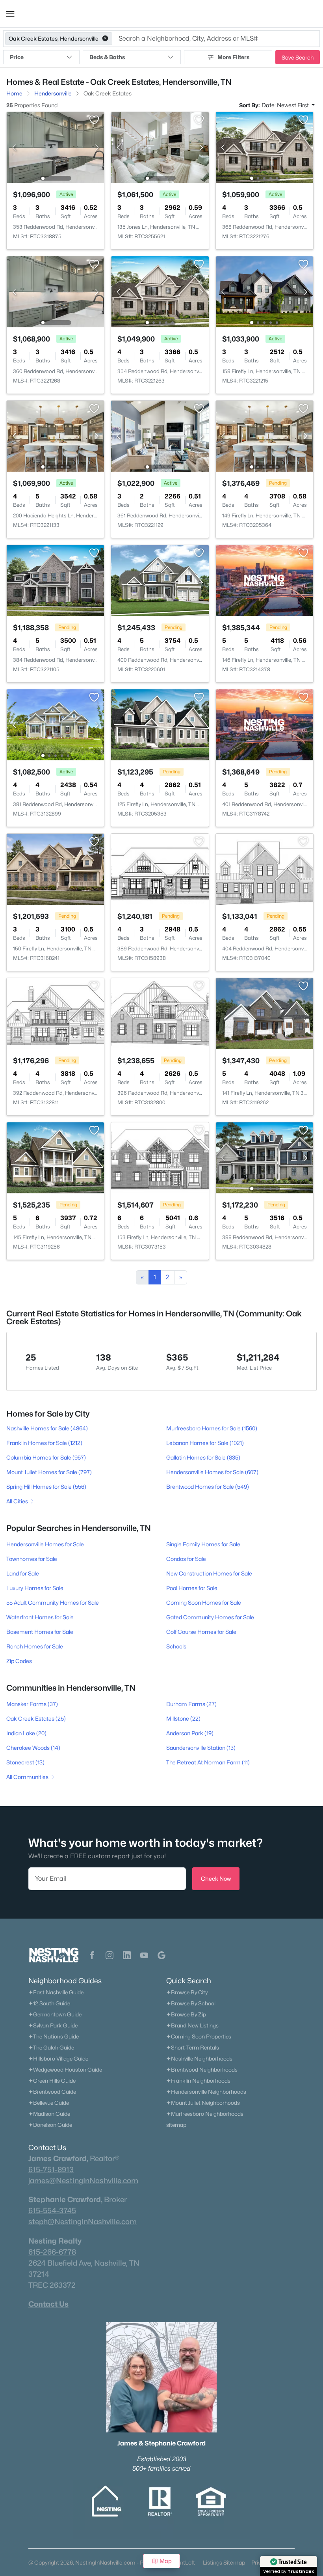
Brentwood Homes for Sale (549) (208, 1487)
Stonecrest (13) (25, 1762)
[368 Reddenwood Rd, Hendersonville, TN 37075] (265, 147)
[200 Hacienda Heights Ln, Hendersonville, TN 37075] (55, 436)
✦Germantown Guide (55, 2014)
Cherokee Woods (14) (33, 1748)
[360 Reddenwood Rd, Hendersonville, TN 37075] (55, 291)
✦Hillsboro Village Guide (58, 2059)
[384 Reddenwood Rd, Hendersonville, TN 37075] (55, 580)
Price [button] (17, 57)
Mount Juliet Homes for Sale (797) (49, 1472)
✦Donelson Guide (50, 2125)
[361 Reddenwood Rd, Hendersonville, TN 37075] (160, 436)
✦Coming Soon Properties (199, 2037)
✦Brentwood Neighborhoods (202, 2070)
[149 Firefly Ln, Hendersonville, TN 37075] (265, 436)
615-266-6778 (52, 2252)
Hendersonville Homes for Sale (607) (212, 1472)
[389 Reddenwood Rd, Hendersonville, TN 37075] (160, 869)
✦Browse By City (187, 1992)
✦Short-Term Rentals (193, 2048)
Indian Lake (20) (26, 1733)
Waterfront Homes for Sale (40, 1617)
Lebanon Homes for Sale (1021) (205, 1443)
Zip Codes (19, 1661)
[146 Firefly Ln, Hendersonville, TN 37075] (265, 580)
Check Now (216, 1879)
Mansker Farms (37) (32, 1704)
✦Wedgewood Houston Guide (65, 2070)
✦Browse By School (191, 2003)
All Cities (17, 1501)
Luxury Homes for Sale (35, 1588)
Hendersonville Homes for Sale (45, 1544)
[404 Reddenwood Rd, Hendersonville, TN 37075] (265, 869)
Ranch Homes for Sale (35, 1646)
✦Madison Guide (49, 2114)
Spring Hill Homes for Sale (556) (46, 1487)
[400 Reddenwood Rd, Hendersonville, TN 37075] (160, 580)
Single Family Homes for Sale (203, 1544)
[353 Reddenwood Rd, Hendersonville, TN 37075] (55, 147)
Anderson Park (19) (190, 1733)
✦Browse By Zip (186, 2014)
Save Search (298, 57)
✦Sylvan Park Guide (53, 2025)
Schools (176, 1646)
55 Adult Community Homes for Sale (53, 1603)
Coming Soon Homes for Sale (204, 1603)
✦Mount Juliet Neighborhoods (203, 2103)
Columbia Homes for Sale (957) (46, 1457)
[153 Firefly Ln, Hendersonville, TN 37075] (160, 1157)
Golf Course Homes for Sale (201, 1632)
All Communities (27, 1777)
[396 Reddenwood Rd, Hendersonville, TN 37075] (160, 1013)
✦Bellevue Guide (49, 2103)
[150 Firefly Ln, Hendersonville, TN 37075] (55, 869)
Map (166, 2561)
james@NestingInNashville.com (83, 2180)
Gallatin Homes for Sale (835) (203, 1457)
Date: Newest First (286, 105)
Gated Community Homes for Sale (210, 1617)
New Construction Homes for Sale (209, 1573)
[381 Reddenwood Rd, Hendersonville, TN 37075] (55, 724)
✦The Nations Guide (54, 2037)
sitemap (176, 2125)
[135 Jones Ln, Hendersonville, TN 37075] (160, 147)
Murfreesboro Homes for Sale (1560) (212, 1428)
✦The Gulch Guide (51, 2048)
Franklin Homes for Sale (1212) (44, 1443)
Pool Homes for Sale (192, 1588)
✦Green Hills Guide (52, 2081)
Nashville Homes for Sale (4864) (47, 1428)
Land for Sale (23, 1573)
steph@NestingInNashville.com (83, 2221)
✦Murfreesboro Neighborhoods (205, 2114)
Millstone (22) (183, 1718)
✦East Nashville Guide (56, 1992)
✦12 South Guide (49, 2003)
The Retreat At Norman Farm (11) (208, 1762)
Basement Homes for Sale (40, 1632)
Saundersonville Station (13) (201, 1748)
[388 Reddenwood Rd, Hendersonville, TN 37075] (265, 1157)
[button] (10, 14)
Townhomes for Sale (32, 1559)
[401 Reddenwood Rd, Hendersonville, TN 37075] (265, 724)
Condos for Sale (186, 1559)
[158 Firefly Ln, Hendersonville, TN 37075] (265, 291)
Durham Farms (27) (191, 1704)
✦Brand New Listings (192, 2025)
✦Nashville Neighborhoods (199, 2059)
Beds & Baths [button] (107, 57)
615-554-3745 (52, 2210)
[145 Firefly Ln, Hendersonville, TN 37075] (55, 1157)
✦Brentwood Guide (52, 2092)
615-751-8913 (51, 2169)
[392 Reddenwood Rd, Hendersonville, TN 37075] (55, 1013)
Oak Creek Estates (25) (36, 1718)
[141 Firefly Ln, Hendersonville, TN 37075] (265, 1013)
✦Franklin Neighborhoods (198, 2081)
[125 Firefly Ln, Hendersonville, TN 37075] (160, 724)
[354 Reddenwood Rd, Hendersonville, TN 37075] (160, 291)
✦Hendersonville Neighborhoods (206, 2092)
